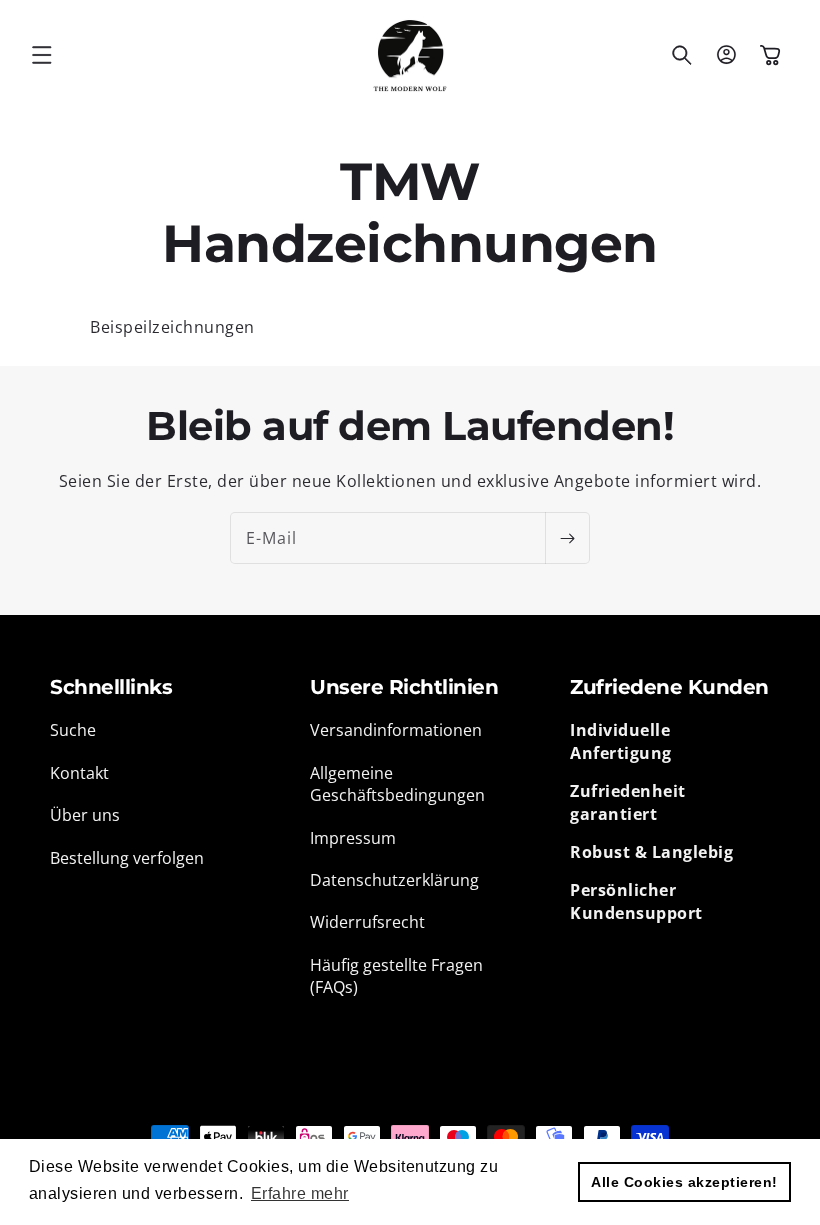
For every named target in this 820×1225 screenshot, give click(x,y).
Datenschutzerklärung (394, 880)
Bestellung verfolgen (127, 858)
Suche (73, 730)
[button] (42, 55)
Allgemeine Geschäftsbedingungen (397, 784)
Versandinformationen (396, 730)
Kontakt (79, 773)
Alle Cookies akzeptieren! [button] (684, 1182)
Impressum (353, 838)
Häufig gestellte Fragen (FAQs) (396, 976)
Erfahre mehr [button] (300, 1193)
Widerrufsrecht (367, 922)
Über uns (85, 815)
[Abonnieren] (567, 538)
